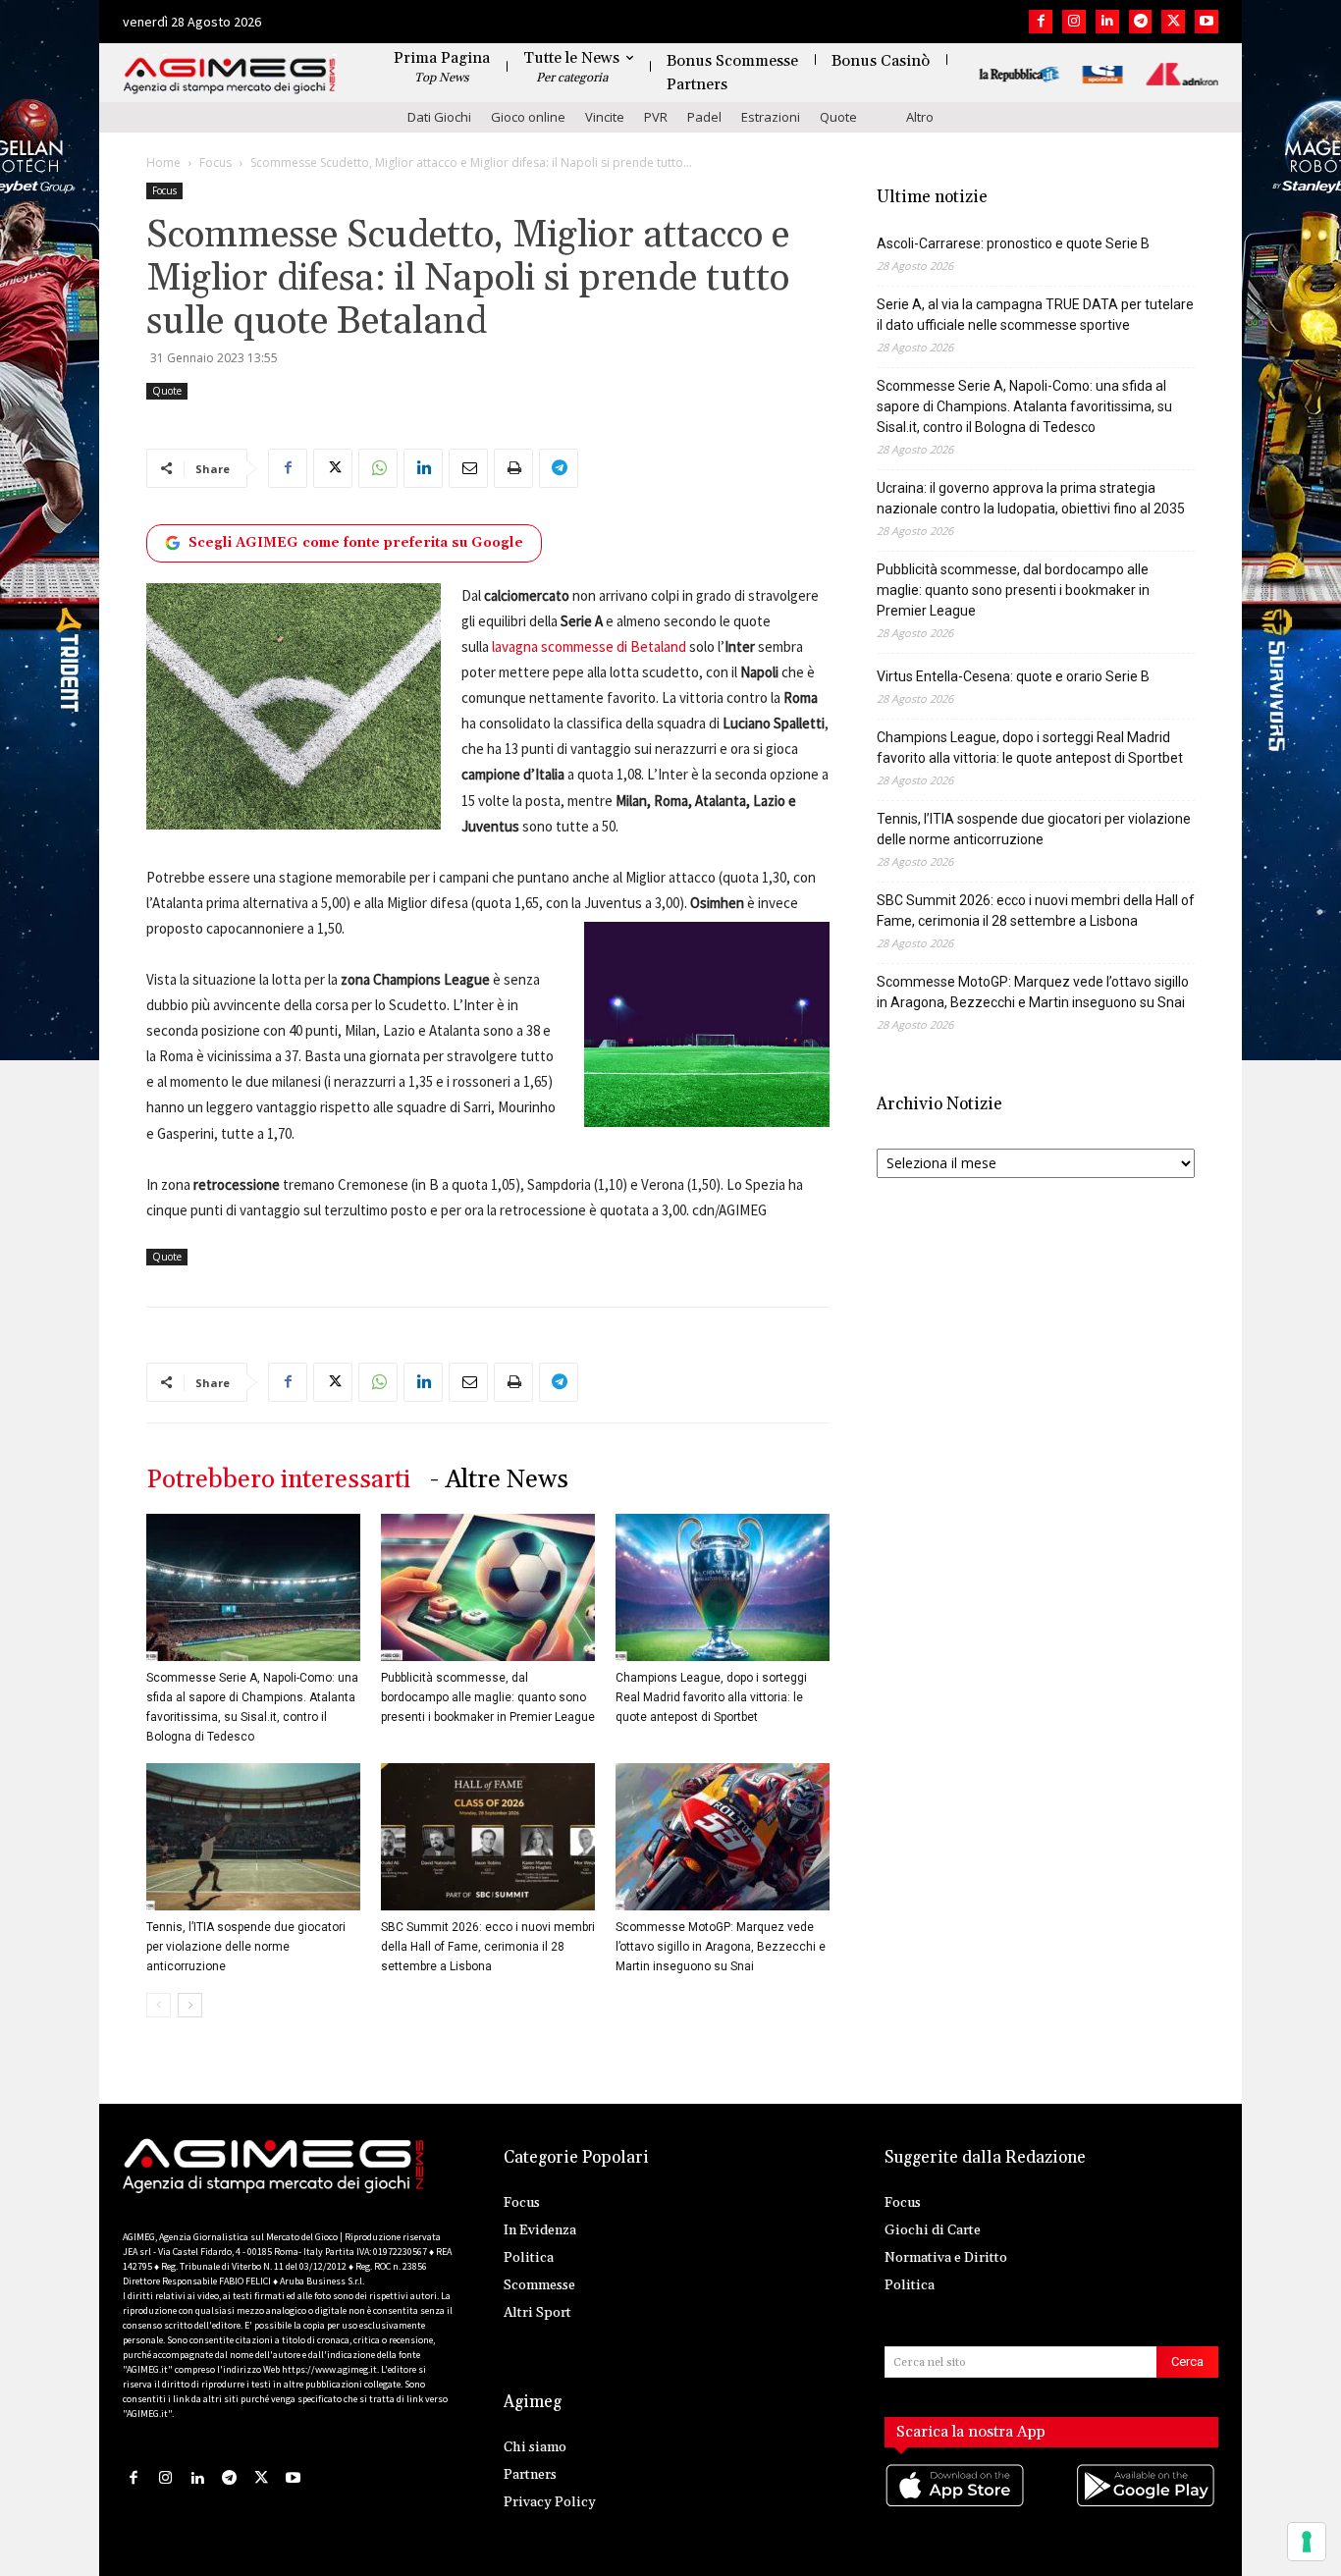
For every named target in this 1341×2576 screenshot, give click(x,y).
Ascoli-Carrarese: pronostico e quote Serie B (1013, 243)
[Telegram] (1141, 22)
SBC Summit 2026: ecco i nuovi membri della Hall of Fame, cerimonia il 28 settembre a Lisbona (488, 1947)
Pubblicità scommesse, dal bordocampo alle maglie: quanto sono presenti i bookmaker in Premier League (488, 1697)
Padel (704, 117)
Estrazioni (771, 117)
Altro (920, 117)
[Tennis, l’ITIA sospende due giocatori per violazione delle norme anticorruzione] (253, 1837)
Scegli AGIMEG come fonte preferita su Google (356, 543)
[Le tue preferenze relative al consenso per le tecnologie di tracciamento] (1307, 2542)
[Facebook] (1041, 22)
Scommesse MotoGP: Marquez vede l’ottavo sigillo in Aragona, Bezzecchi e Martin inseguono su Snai (721, 1947)
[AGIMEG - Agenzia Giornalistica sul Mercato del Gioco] (230, 76)
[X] (1173, 22)
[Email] (468, 468)
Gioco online (528, 117)
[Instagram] (1074, 22)
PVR (656, 117)
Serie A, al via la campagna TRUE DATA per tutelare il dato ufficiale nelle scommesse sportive (1035, 315)
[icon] (956, 2505)
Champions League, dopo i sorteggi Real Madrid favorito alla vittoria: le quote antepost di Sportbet (711, 1697)
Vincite (605, 117)
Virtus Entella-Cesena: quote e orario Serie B (1013, 676)
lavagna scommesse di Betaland (589, 646)
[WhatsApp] (378, 468)
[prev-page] (159, 2005)
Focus (215, 162)
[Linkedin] (1107, 22)
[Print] (513, 468)
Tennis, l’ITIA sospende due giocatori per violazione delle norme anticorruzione (246, 1947)
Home (163, 162)
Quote (838, 117)
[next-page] (190, 2005)
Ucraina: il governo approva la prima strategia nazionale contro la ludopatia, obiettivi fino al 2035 (1031, 498)
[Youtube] (1207, 22)
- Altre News (499, 1480)
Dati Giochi (439, 117)
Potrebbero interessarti (278, 1480)
